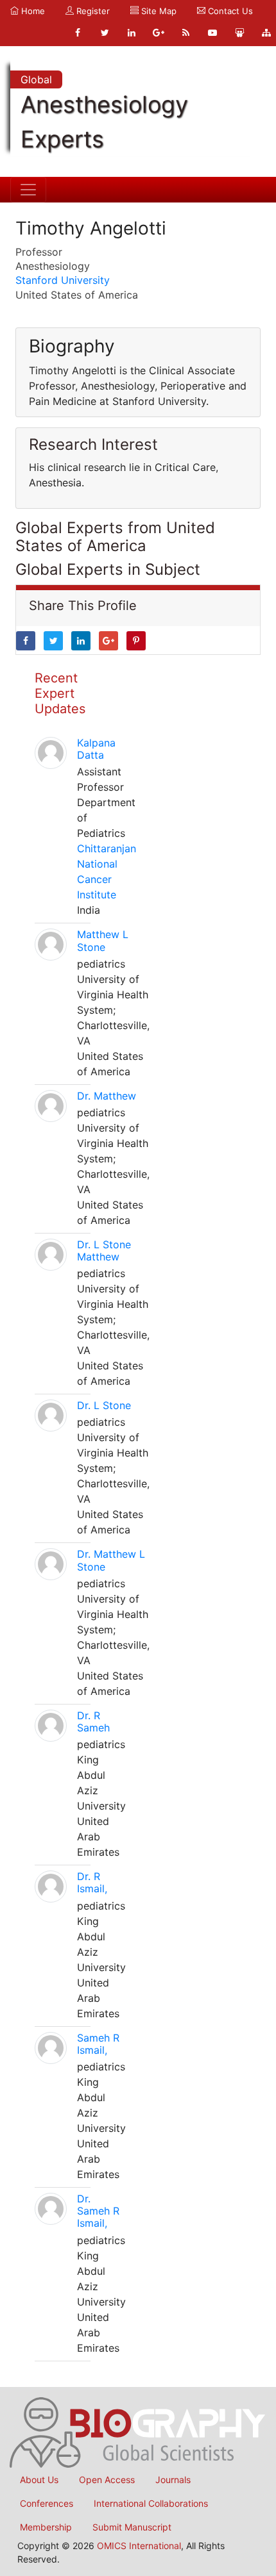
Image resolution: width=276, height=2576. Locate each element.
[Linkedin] (132, 33)
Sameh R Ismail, (98, 2044)
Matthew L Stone (103, 940)
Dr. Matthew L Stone (111, 1560)
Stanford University (63, 280)
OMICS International (139, 2546)
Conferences (47, 2503)
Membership (46, 2527)
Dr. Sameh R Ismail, (98, 2211)
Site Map (158, 11)
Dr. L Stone (104, 1405)
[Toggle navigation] (28, 190)
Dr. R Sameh (93, 1721)
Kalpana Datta (96, 749)
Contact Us (229, 11)
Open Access (107, 2480)
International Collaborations (151, 2503)
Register (92, 11)
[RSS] (185, 33)
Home (32, 11)
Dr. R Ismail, (92, 1882)
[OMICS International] (138, 2431)
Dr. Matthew (107, 1096)
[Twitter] (105, 33)
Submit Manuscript (132, 2527)
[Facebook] (78, 33)
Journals (173, 2480)
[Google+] (159, 33)
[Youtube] (212, 33)
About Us (39, 2480)
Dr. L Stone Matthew (104, 1251)
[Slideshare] (239, 33)
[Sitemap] (266, 33)
